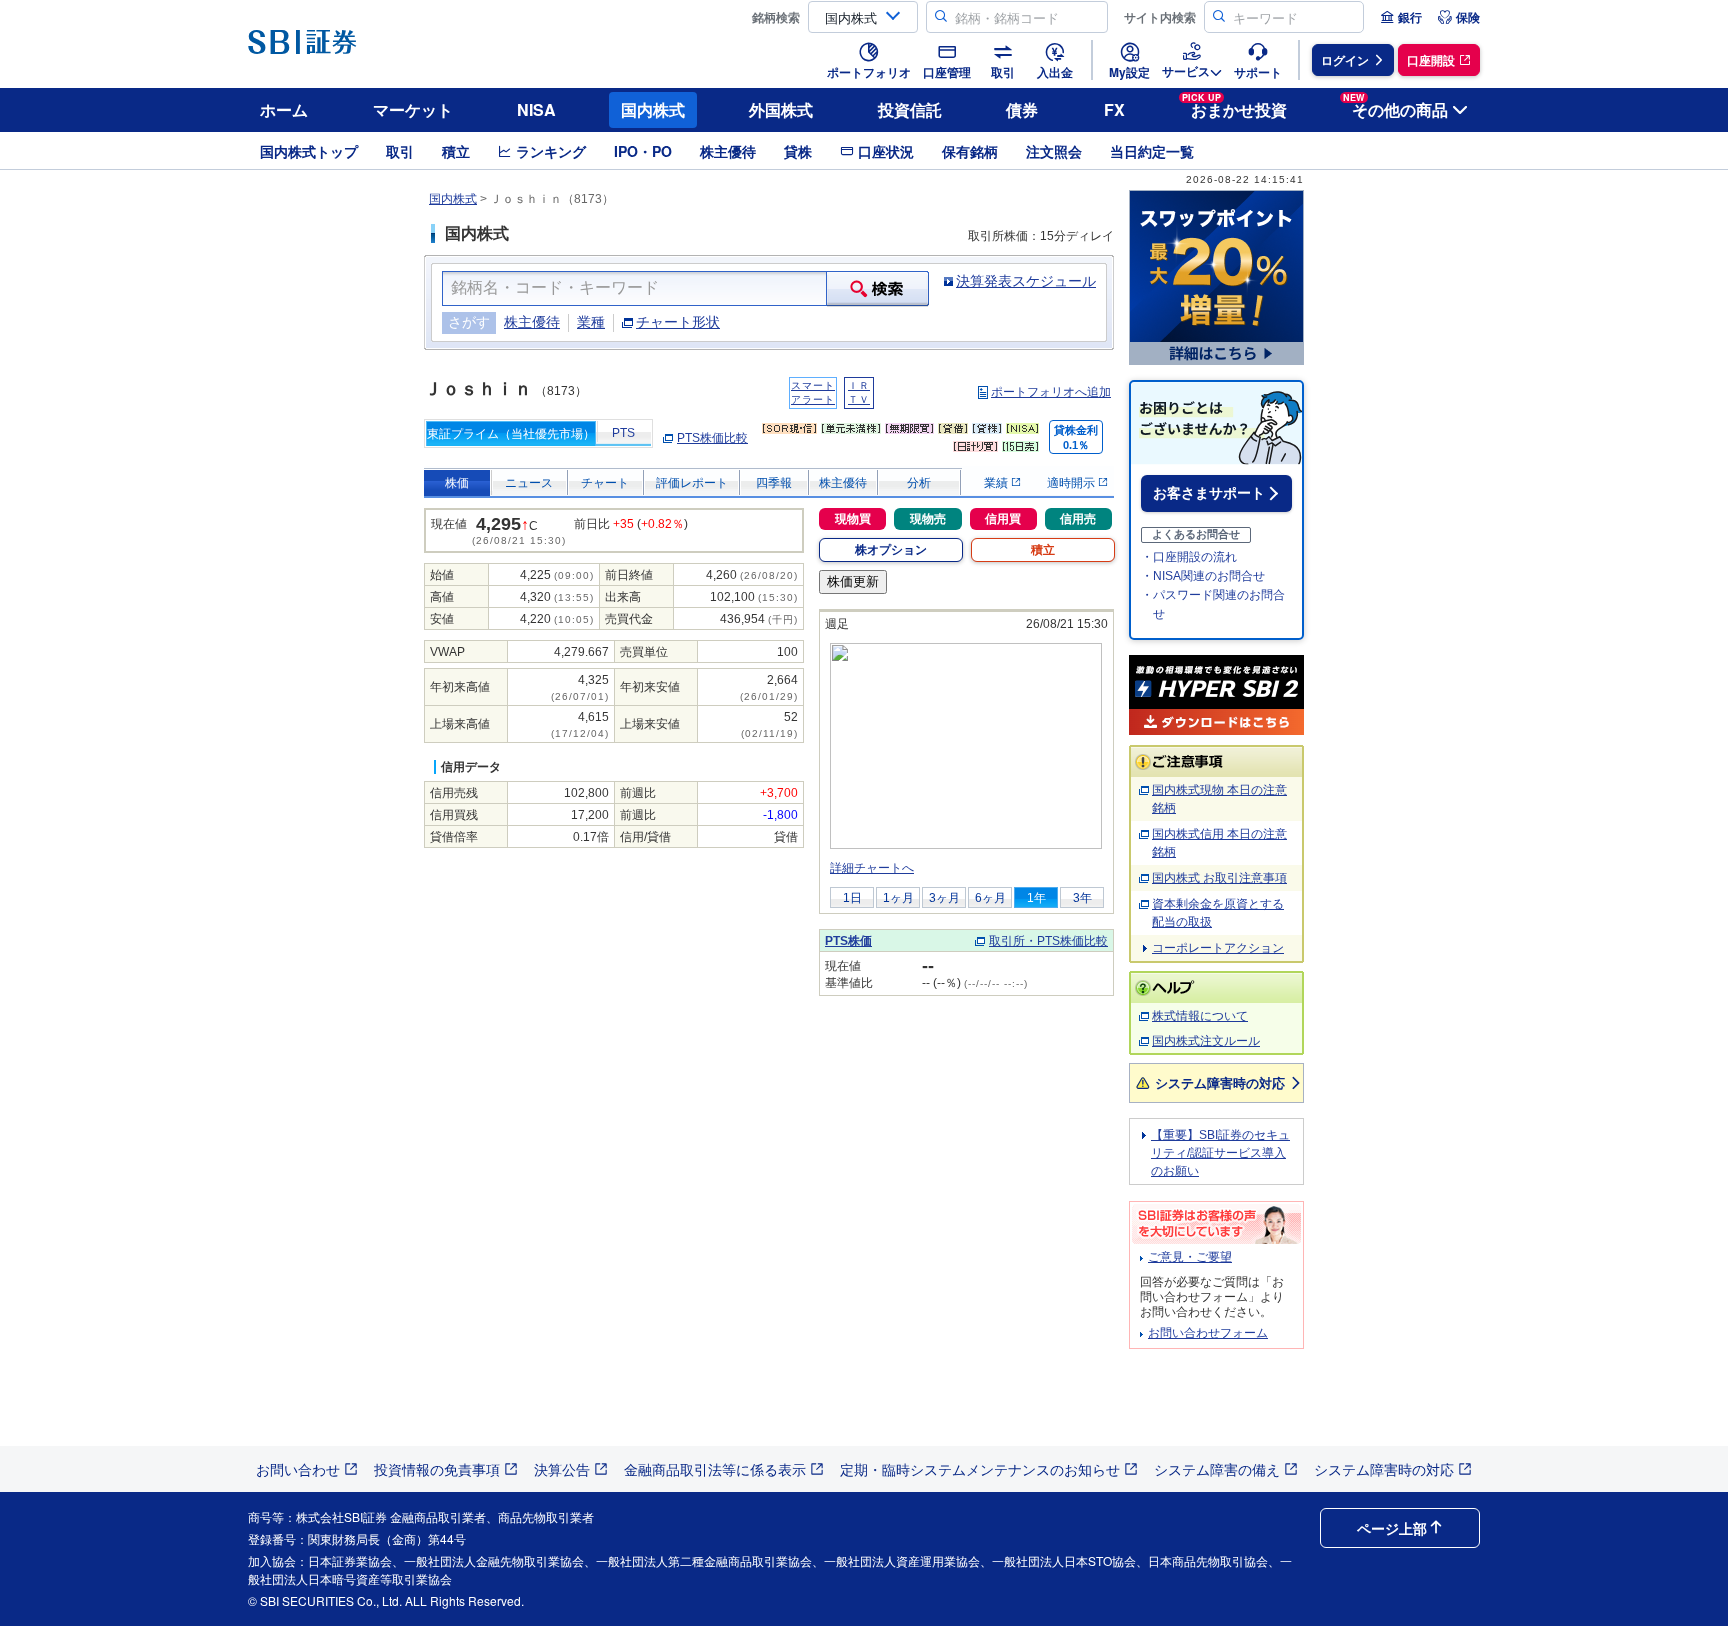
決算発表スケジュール (1026, 281)
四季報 (774, 483)
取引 (400, 151)
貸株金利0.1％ (1076, 437)
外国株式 (781, 109)
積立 (456, 151)
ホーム (284, 109)
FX (1114, 109)
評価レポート (692, 483)
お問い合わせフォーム (1208, 1333)
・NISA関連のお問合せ (1203, 576)
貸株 (798, 151)
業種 (591, 322)
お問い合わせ (298, 1469)
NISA (536, 109)
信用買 (1003, 519)
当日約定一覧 (1152, 151)
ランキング (551, 151)
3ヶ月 (944, 898)
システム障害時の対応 (1220, 1082)
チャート (605, 483)
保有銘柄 (970, 151)
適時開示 (1072, 483)
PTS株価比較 (712, 438)
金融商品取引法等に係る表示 (715, 1469)
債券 (1022, 109)
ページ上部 (1392, 1528)
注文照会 (1054, 151)
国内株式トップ (309, 151)
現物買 (853, 519)
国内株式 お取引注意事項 (1219, 878)
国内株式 (653, 109)
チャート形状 (678, 322)
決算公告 (562, 1469)
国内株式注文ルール (1206, 1041)
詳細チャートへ (872, 868)
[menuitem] (1401, 17)
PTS (623, 433)
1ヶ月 (898, 898)
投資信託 (910, 109)
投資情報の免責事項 (437, 1469)
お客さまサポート (1209, 493)
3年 (1082, 898)
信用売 (1078, 519)
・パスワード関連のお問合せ (1213, 604)
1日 (852, 898)
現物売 (928, 519)
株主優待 (728, 151)
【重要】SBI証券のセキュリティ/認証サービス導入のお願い (1220, 1153)
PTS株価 (848, 941)
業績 (997, 483)
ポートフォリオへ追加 (1051, 392)
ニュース (529, 483)
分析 (919, 483)
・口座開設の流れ (1189, 557)
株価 (457, 483)
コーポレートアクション (1218, 948)
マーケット (413, 109)
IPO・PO (643, 151)
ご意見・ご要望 (1190, 1257)
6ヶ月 (990, 898)
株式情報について (1200, 1016)
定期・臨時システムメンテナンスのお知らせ (980, 1469)
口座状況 (886, 151)
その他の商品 (1395, 106)
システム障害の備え (1217, 1469)
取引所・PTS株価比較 (1048, 941)
